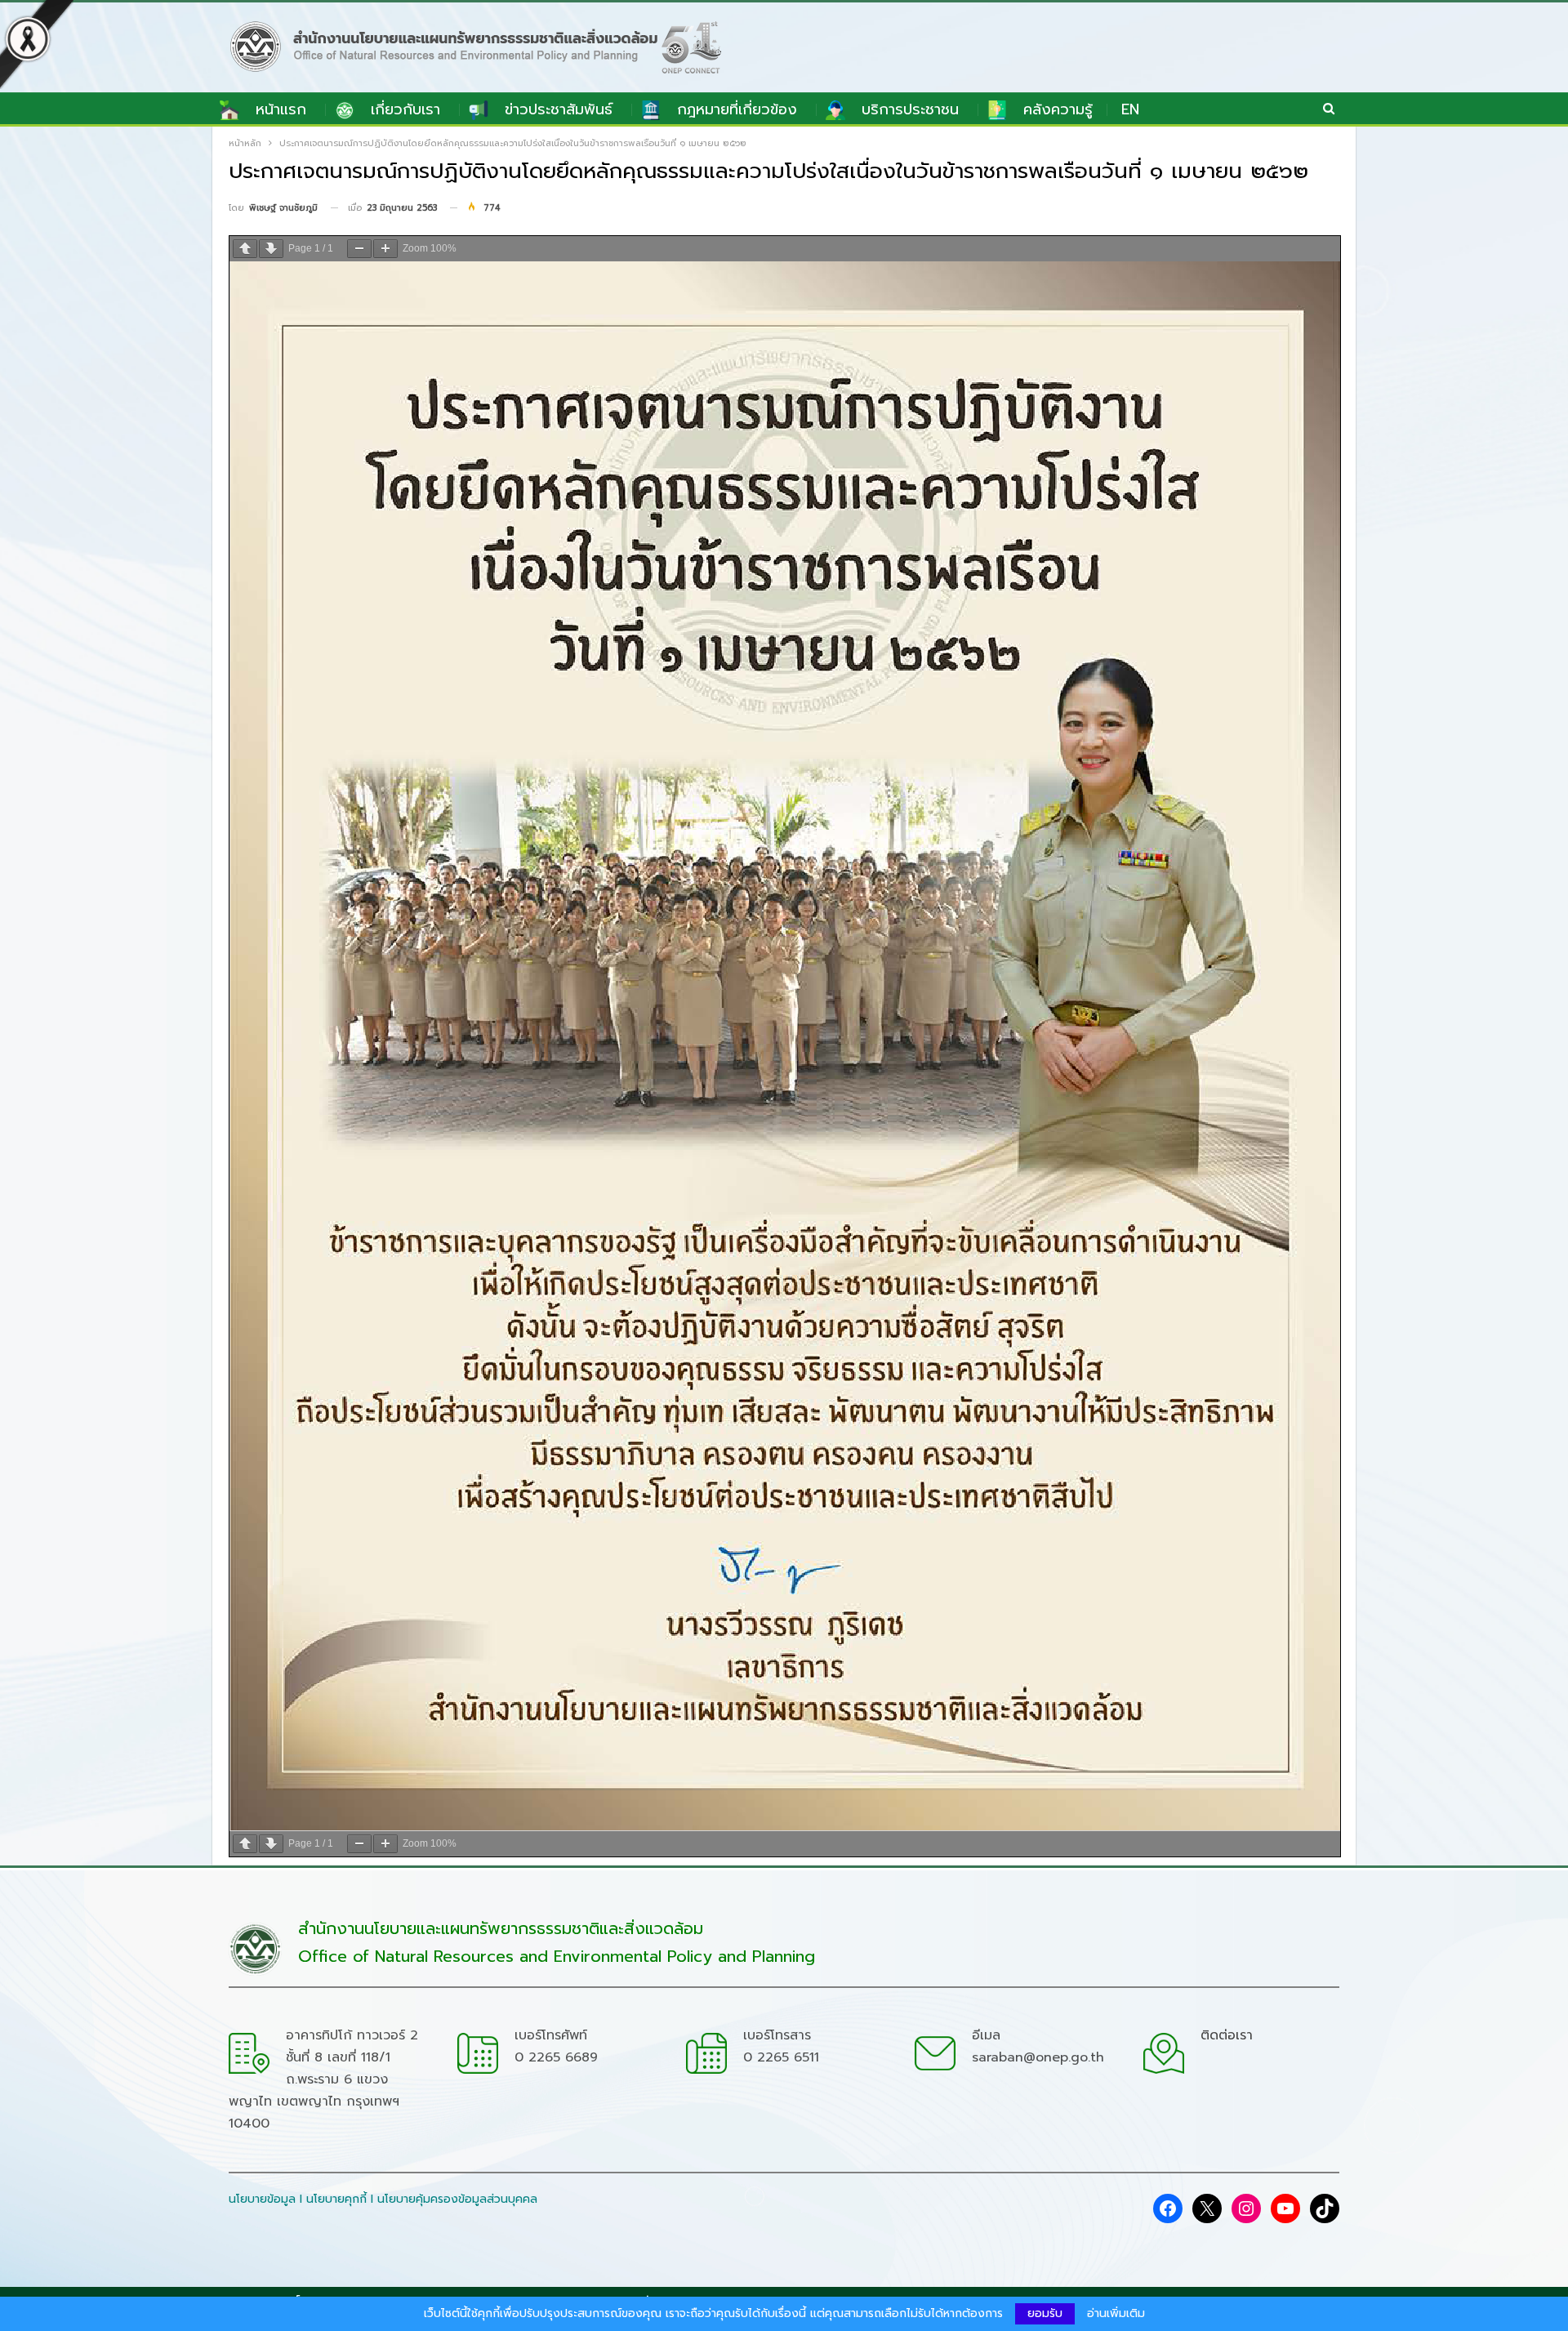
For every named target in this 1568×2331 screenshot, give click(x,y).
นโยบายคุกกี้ (336, 2199)
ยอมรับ (1045, 2313)
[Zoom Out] (359, 249)
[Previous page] (245, 249)
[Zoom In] (385, 249)
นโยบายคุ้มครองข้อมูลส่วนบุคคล (457, 2199)
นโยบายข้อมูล (262, 2199)
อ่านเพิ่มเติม (1116, 2314)
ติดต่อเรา (1227, 2035)
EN (1130, 109)
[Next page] (271, 249)
